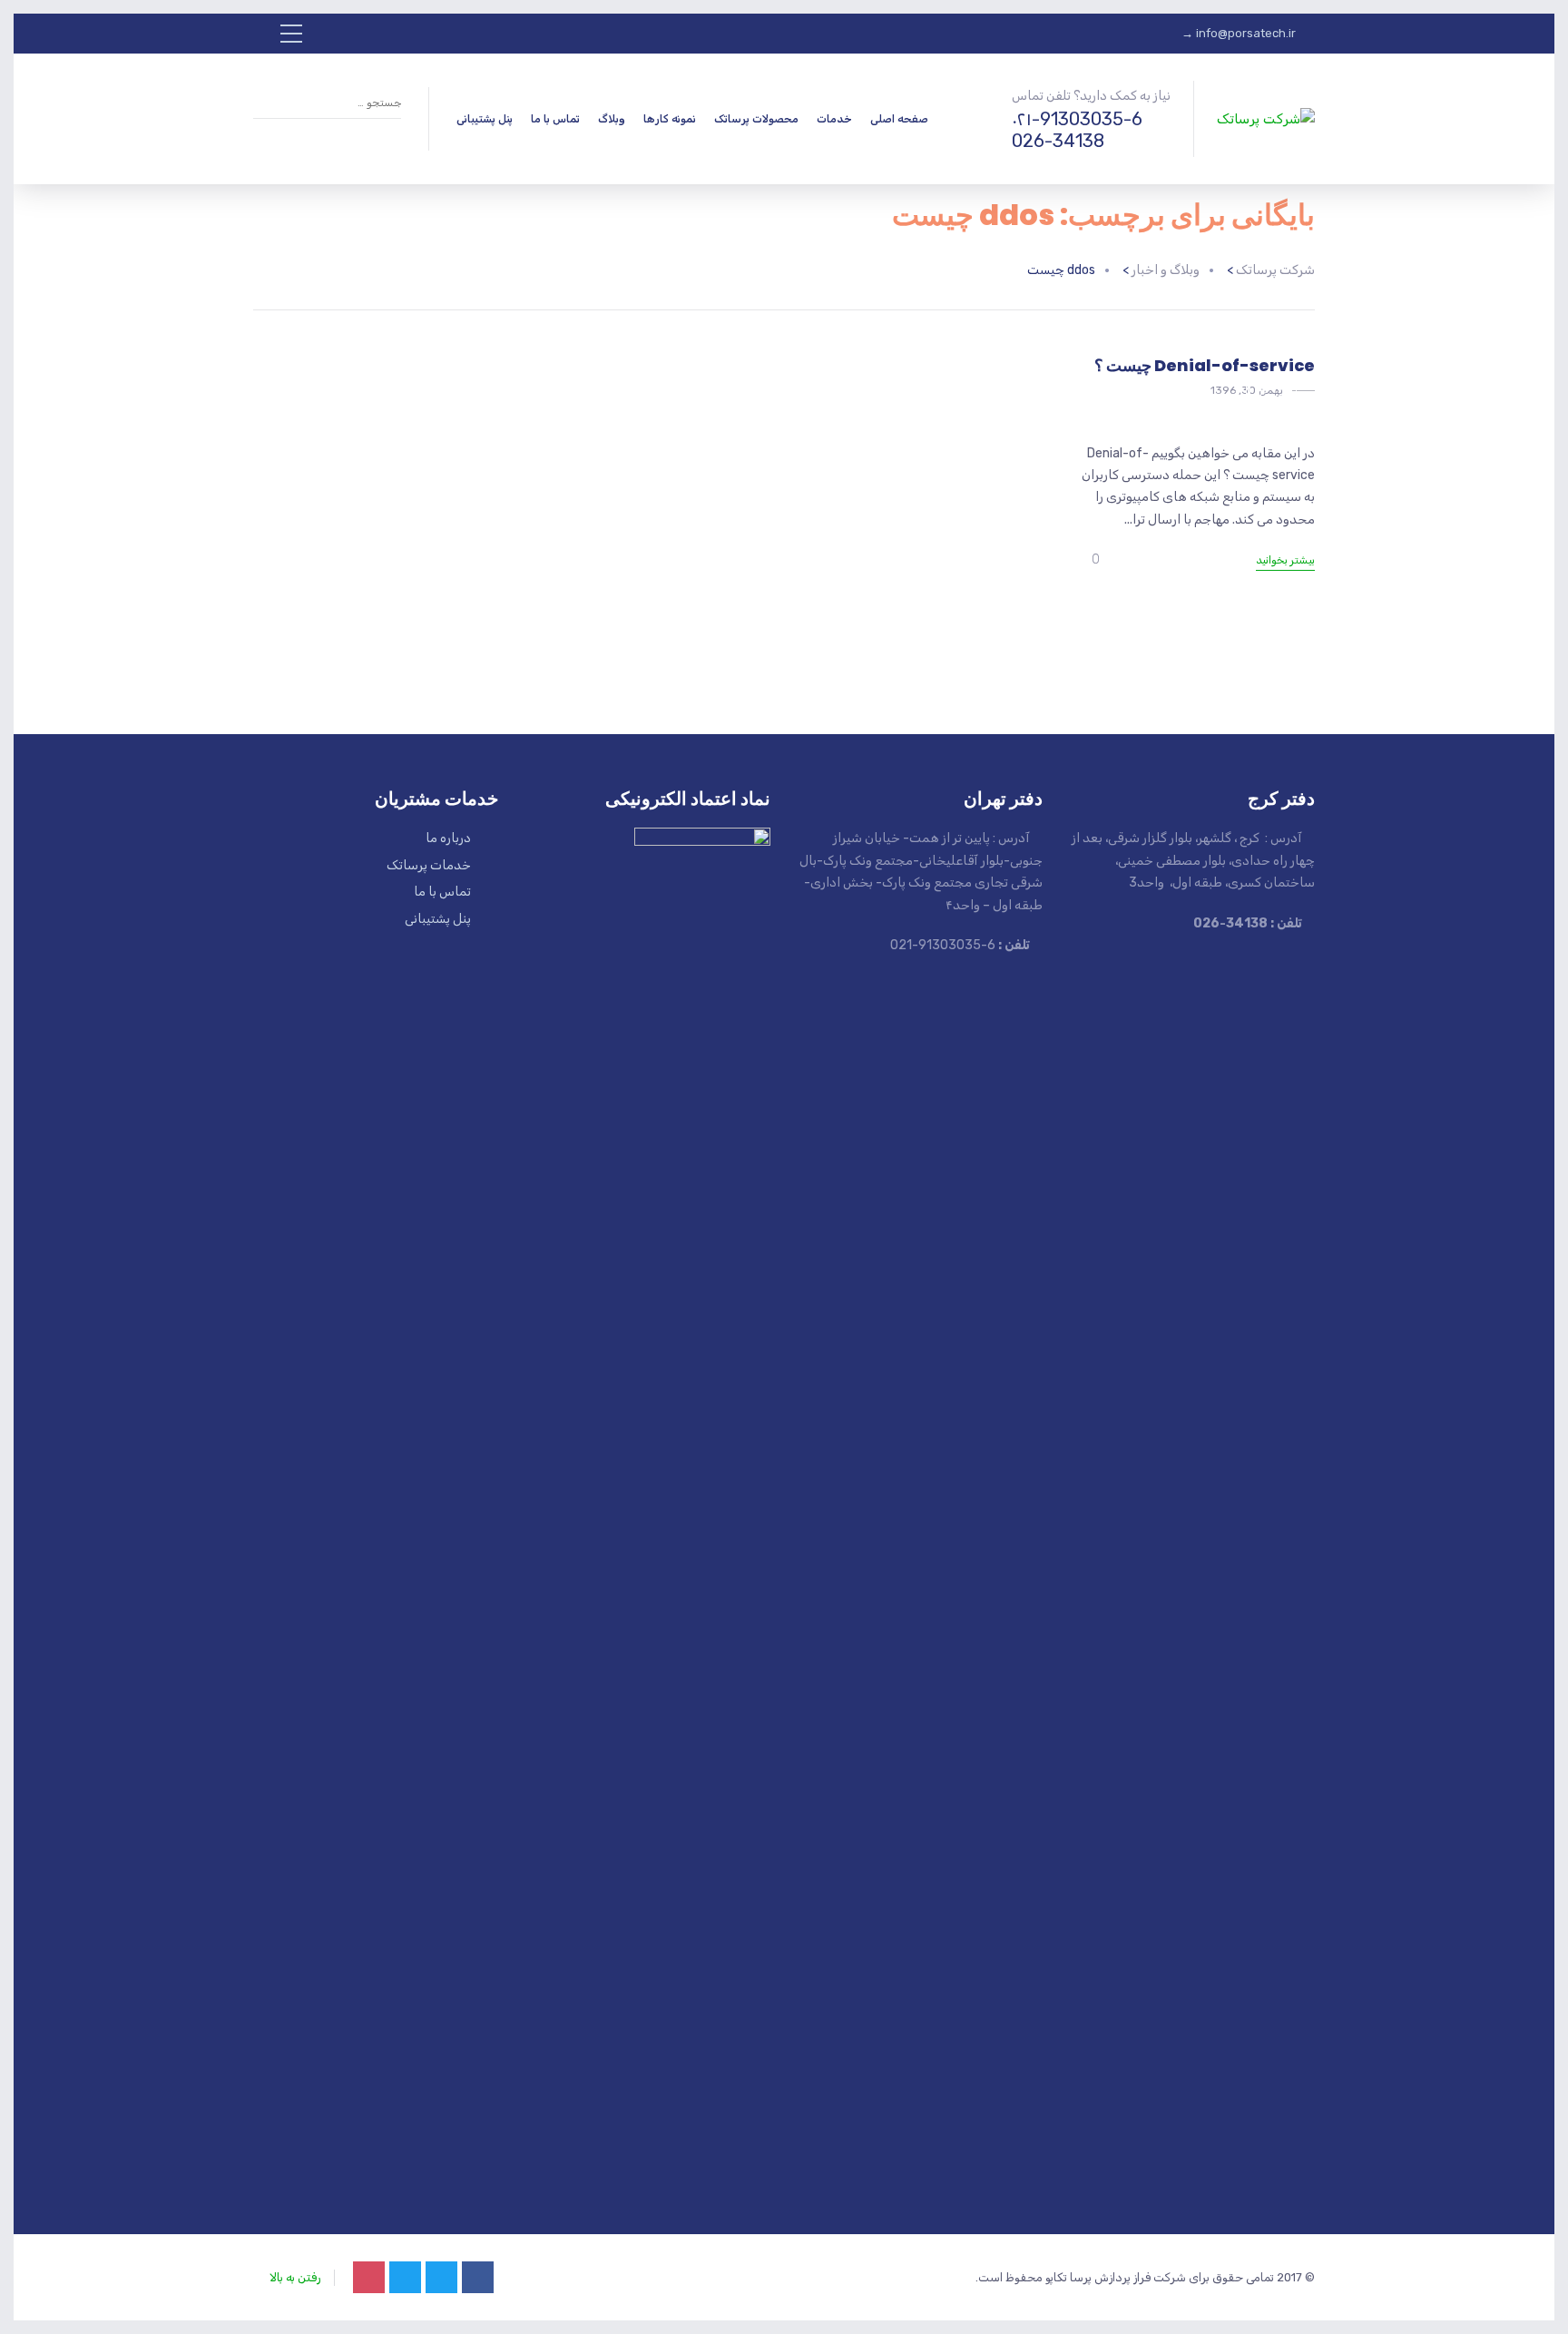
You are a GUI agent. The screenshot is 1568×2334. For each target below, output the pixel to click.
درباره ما (448, 838)
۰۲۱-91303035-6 (1077, 119)
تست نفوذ (1213, 394)
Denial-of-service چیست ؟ (1205, 365)
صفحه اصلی (899, 119)
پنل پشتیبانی (485, 119)
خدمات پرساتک (429, 865)
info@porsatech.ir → (1239, 33)
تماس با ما (555, 119)
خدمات (834, 119)
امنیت (1273, 394)
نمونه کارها (670, 119)
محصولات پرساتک (756, 119)
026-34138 (1058, 141)
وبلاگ (612, 119)
